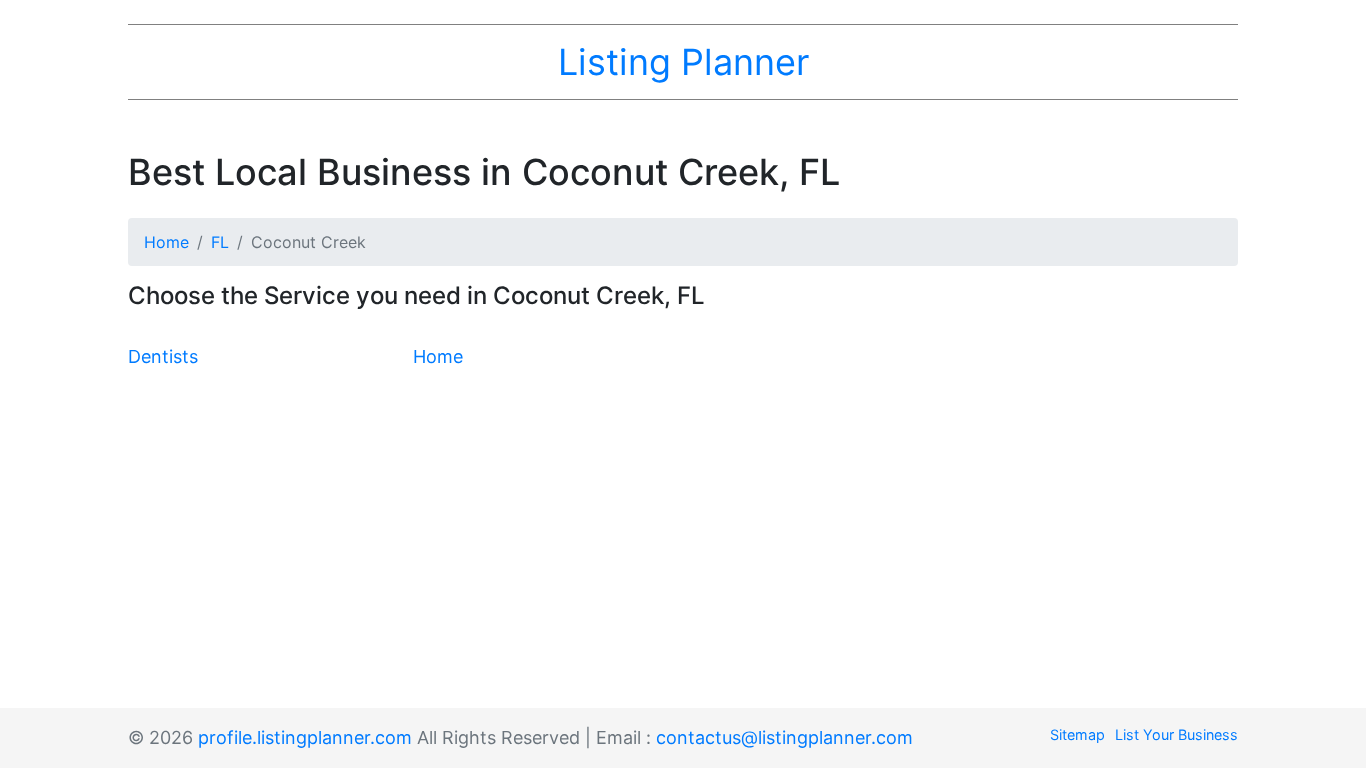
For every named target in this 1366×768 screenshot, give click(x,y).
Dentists (163, 356)
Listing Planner (683, 62)
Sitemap (1077, 734)
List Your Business (1176, 734)
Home (166, 242)
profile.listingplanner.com (305, 737)
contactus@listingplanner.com (784, 737)
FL (220, 242)
